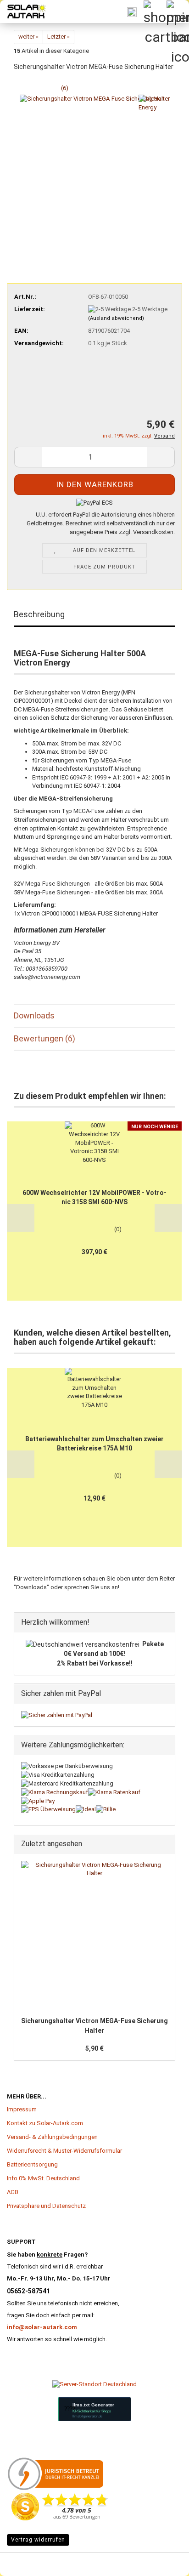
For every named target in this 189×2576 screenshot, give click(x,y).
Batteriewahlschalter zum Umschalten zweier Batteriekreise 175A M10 (94, 1444)
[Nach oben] (25, 2555)
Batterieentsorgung (32, 2164)
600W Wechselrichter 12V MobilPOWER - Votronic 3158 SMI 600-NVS (94, 1197)
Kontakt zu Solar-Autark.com (45, 2123)
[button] (28, 457)
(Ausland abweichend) (116, 318)
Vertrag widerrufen (38, 2540)
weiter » (28, 37)
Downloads (34, 1015)
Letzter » (58, 37)
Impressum (22, 2109)
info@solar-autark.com (42, 2327)
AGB (13, 2192)
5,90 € (94, 2048)
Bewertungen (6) (44, 1038)
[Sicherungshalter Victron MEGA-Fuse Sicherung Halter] (95, 169)
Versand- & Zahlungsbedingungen (52, 2137)
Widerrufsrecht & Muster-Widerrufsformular (64, 2151)
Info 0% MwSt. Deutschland (43, 2178)
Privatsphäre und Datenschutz (46, 2206)
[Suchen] (132, 11)
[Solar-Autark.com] (23, 11)
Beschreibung (39, 614)
